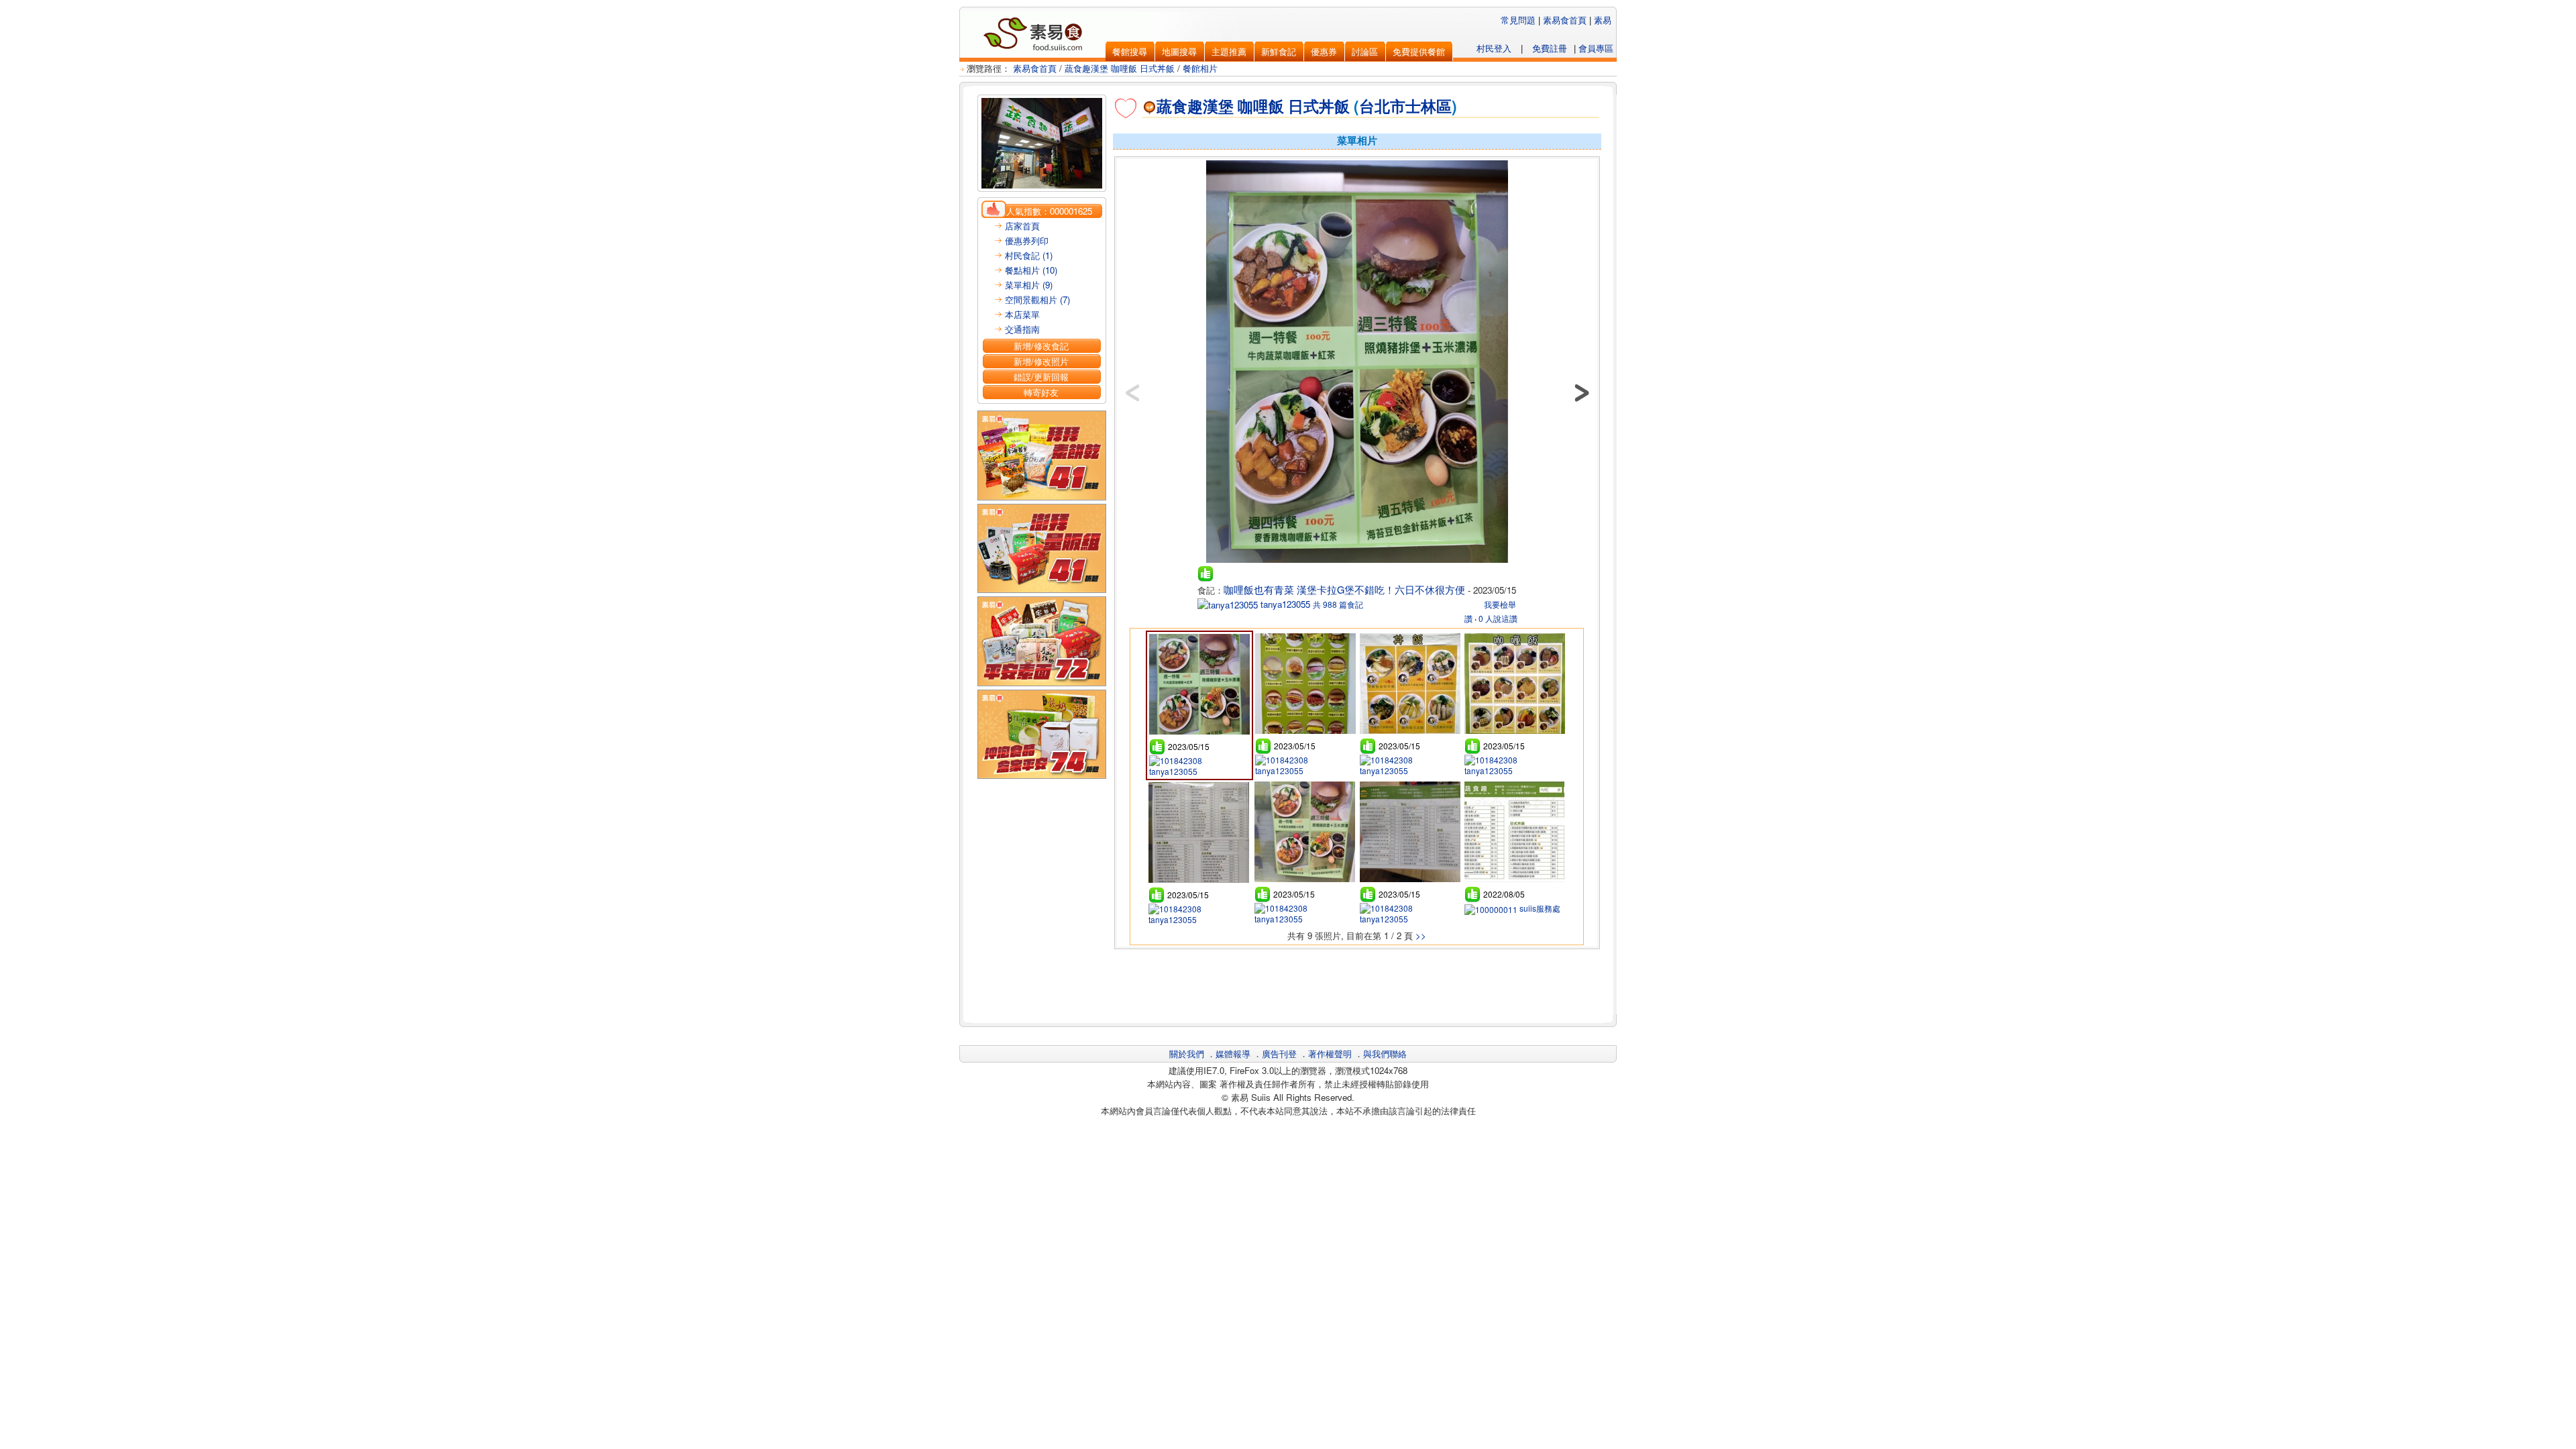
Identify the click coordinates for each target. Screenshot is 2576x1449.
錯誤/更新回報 (1041, 377)
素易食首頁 (1565, 20)
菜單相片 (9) (1029, 285)
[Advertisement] (1357, 984)
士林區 (1429, 106)
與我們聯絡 (1385, 1054)
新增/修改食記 (1041, 346)
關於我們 (1187, 1054)
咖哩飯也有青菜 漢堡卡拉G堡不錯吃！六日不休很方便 (1344, 589)
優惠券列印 (1027, 240)
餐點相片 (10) (1031, 270)
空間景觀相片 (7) (1037, 300)
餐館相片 (1200, 68)
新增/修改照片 (1041, 361)
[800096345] (1357, 562)
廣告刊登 (1279, 1054)
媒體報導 (1233, 1054)
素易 (1603, 20)
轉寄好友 (1041, 392)
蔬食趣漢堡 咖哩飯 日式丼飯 (1120, 68)
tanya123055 (1284, 604)
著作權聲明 (1330, 1054)
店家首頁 (1022, 226)
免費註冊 (1550, 48)
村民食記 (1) (1029, 255)
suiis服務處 (1539, 908)
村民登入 (1494, 48)
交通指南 (1022, 329)
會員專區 (1596, 48)
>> (1421, 935)
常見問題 (1518, 20)
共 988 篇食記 (1338, 604)
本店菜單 (1022, 314)
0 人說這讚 (1498, 618)
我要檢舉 (1500, 604)
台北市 (1382, 106)
